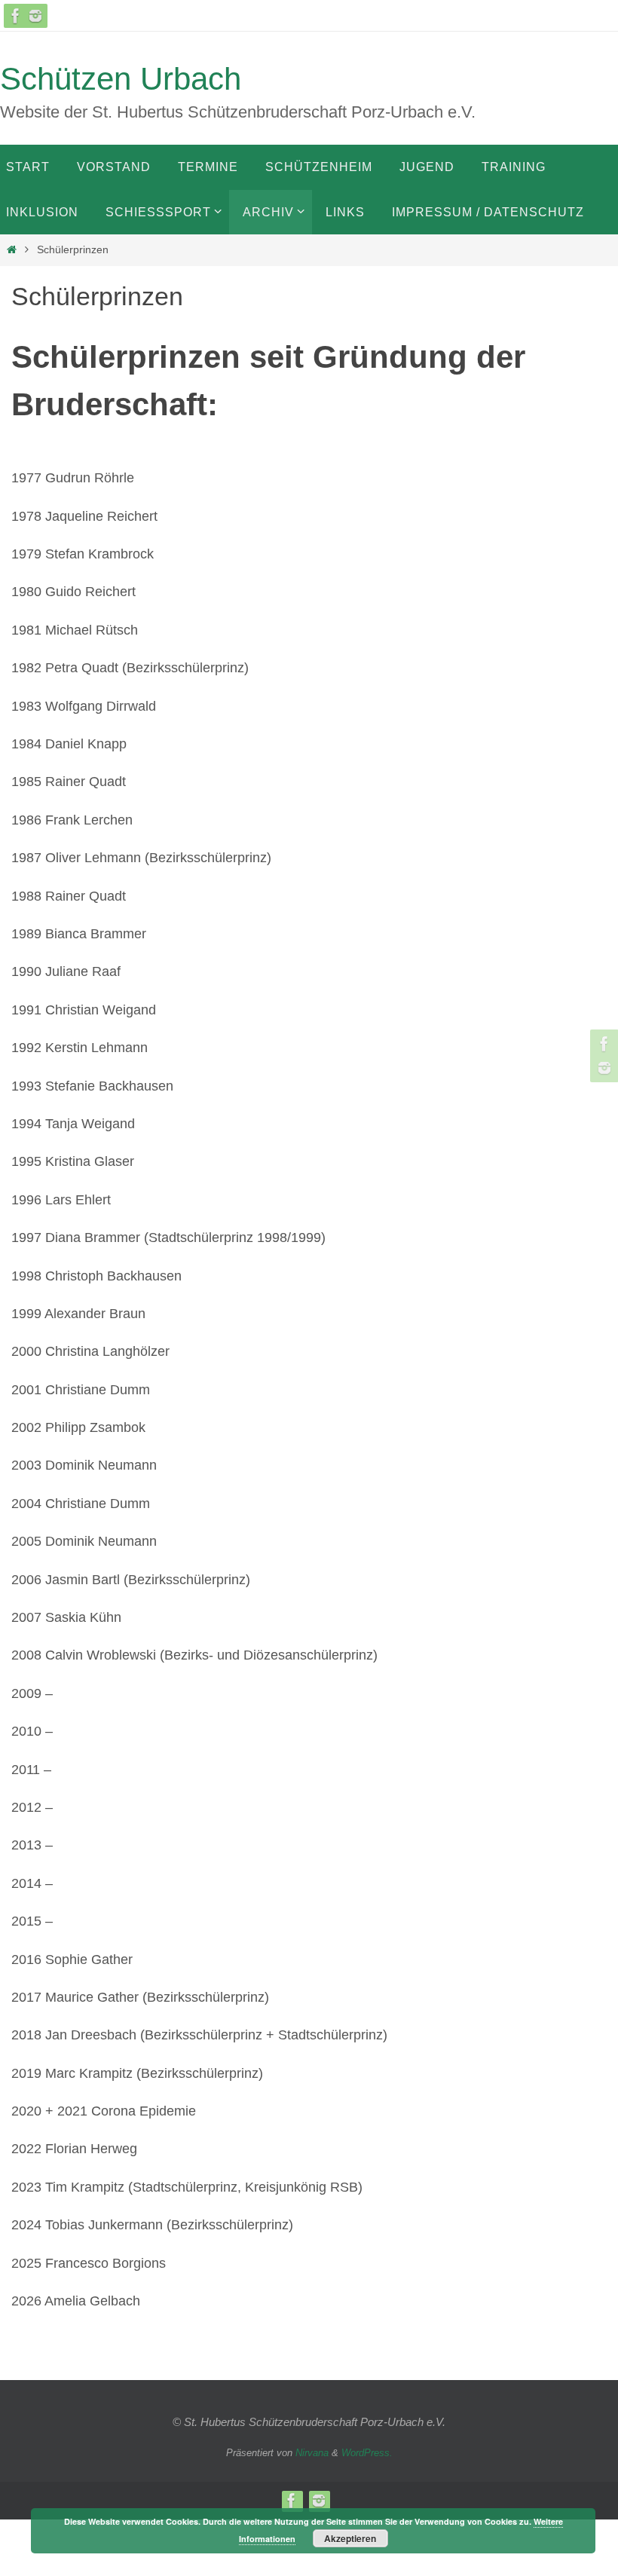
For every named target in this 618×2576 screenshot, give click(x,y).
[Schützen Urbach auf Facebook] (16, 16)
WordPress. (367, 2453)
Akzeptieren (350, 2538)
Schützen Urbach (121, 79)
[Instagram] (35, 16)
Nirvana (312, 2453)
